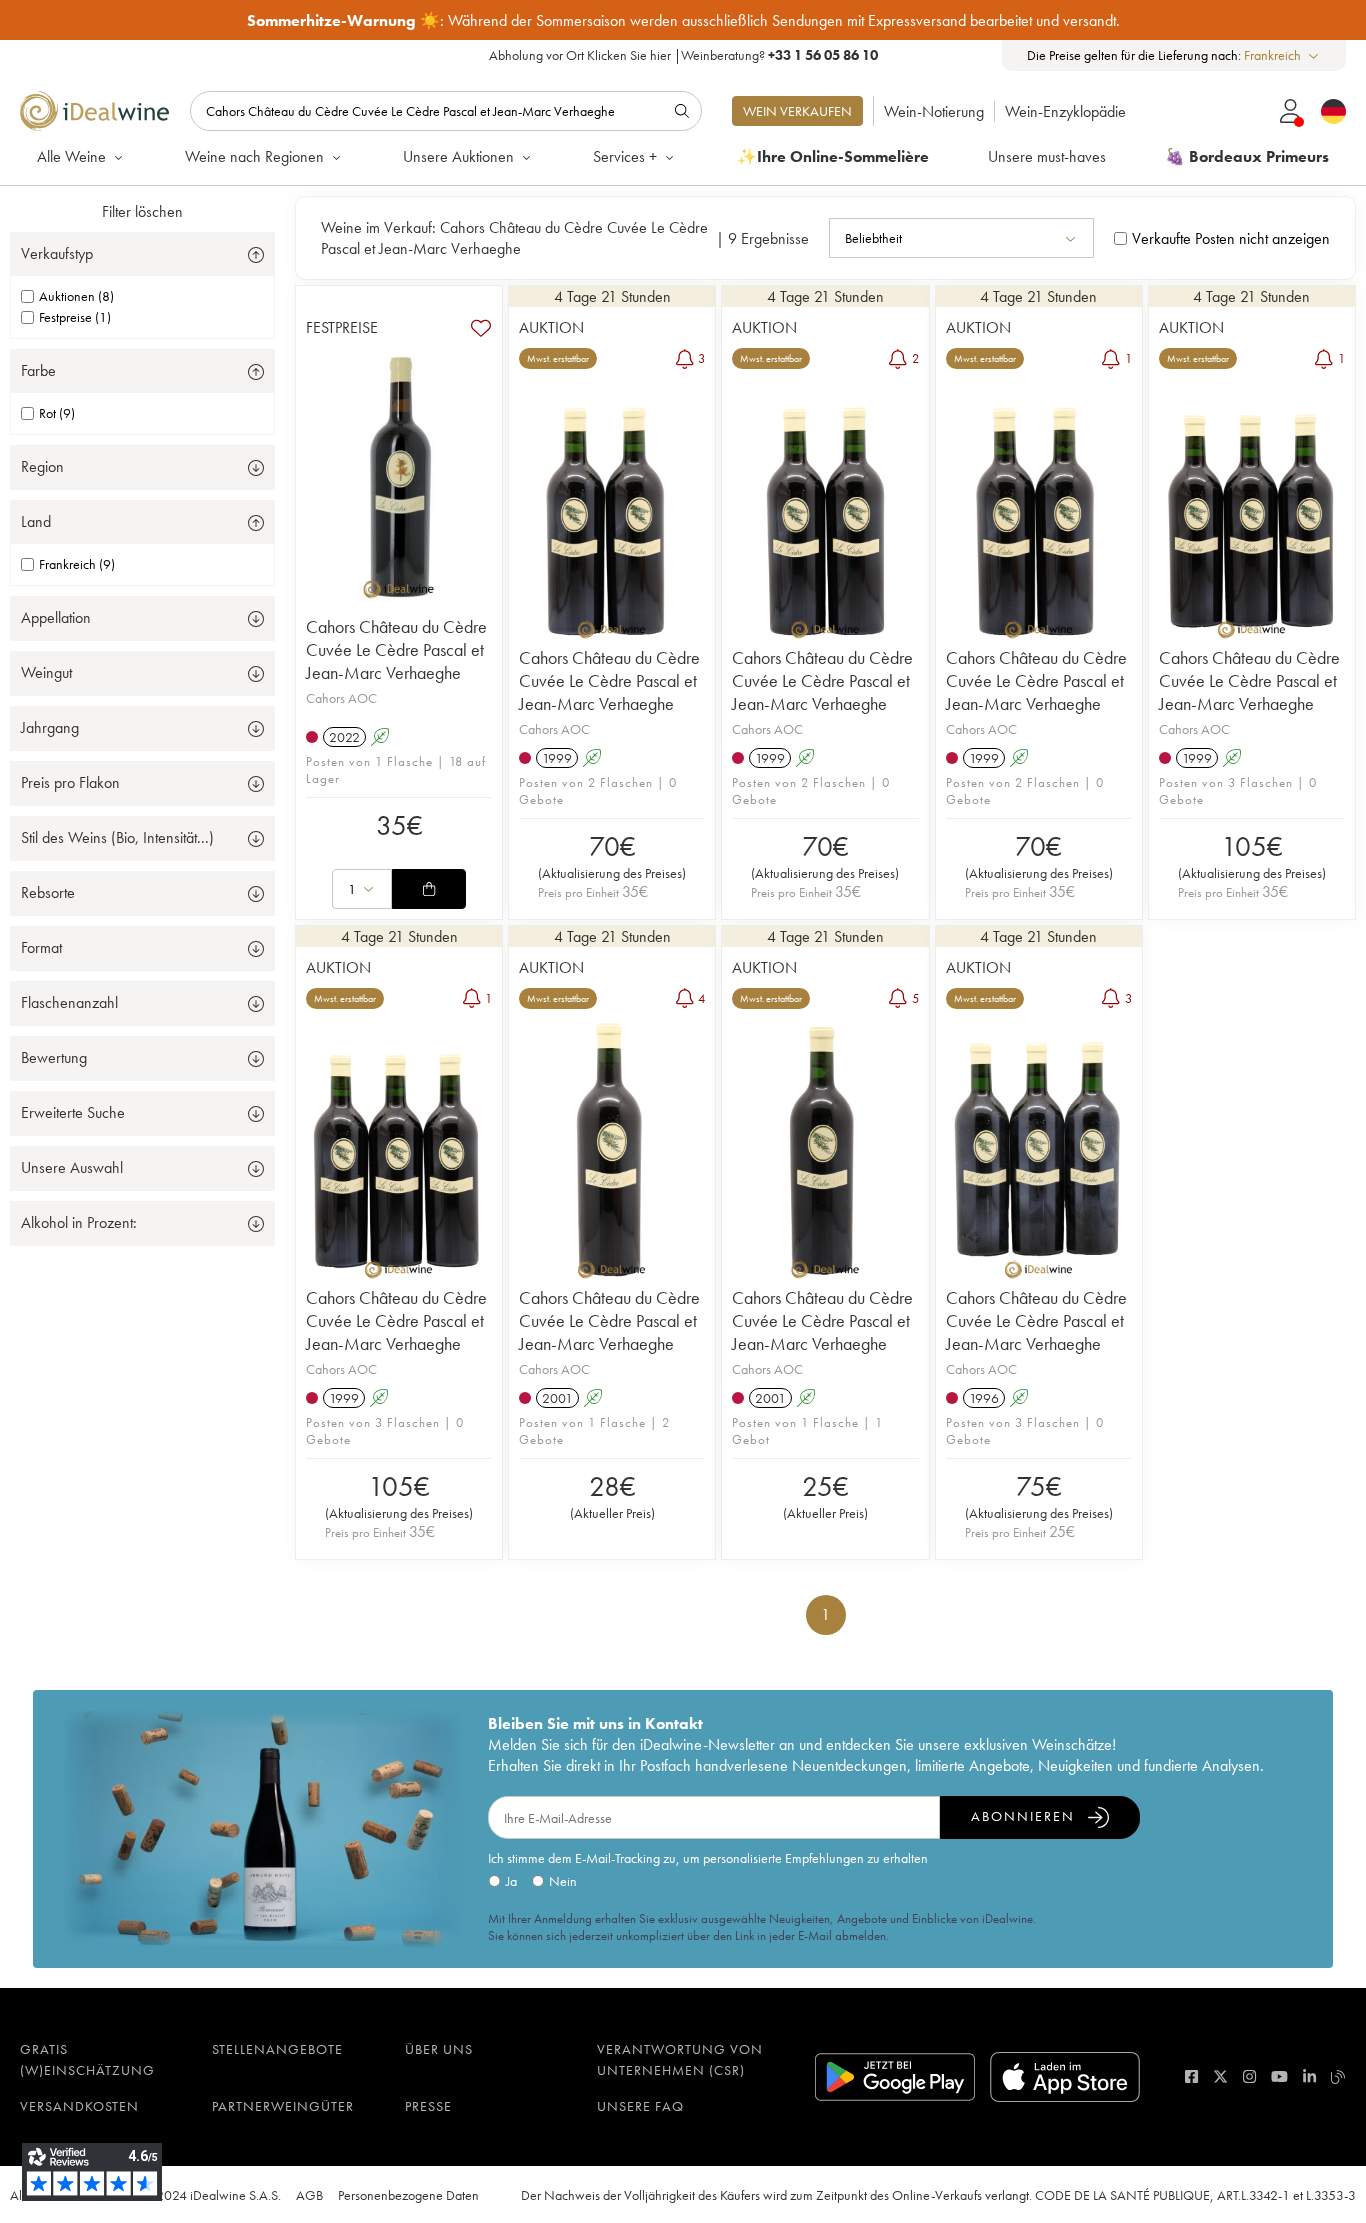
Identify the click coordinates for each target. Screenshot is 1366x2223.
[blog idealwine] (1338, 2076)
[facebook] (1191, 2076)
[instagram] (1249, 2076)
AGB (309, 2195)
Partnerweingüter (283, 2106)
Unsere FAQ (640, 2106)
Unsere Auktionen (458, 156)
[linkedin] (1309, 2076)
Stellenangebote (277, 2049)
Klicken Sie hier (629, 55)
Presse (428, 2106)
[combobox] (1282, 55)
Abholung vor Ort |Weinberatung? (683, 55)
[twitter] (1220, 2076)
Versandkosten (79, 2106)
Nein (563, 1881)
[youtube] (1279, 2076)
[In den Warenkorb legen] (429, 889)
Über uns (439, 2049)
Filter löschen (142, 211)
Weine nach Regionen (254, 156)
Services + (625, 156)
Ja (511, 1881)
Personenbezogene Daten (408, 2195)
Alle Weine (71, 156)
